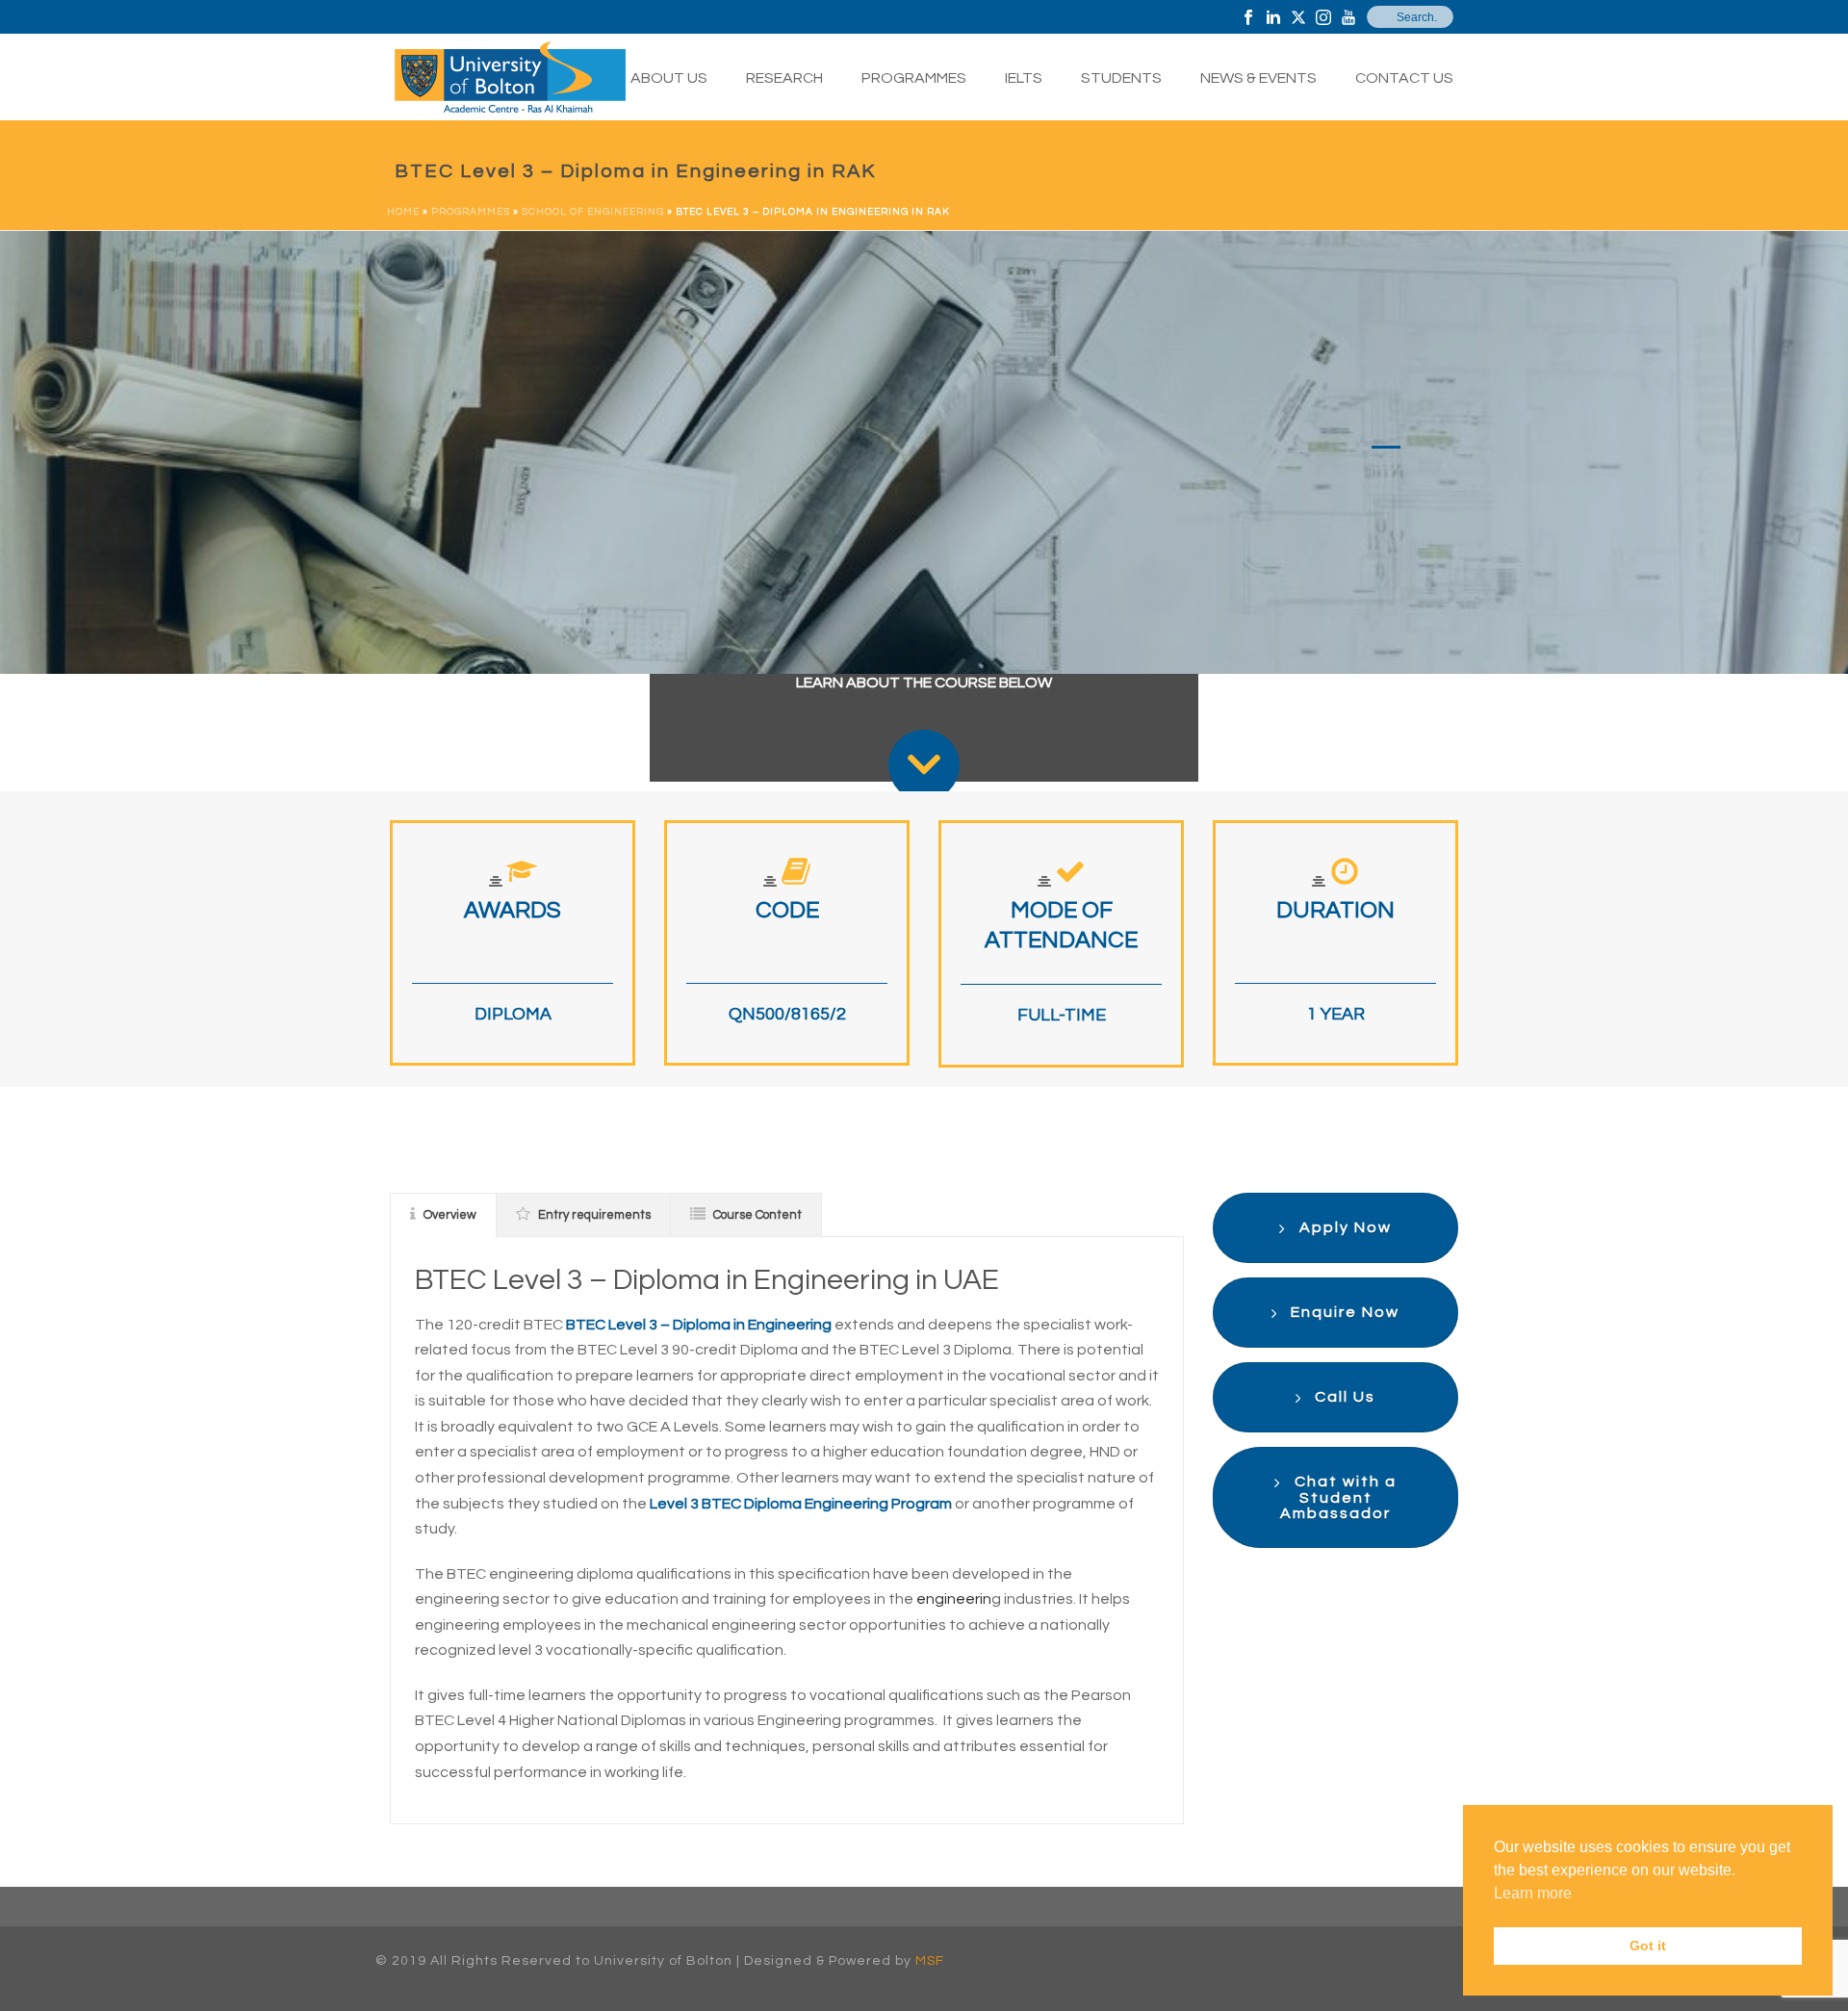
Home (403, 212)
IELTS (1024, 78)
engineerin (954, 1599)
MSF (930, 1961)
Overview (450, 1215)
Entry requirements (594, 1215)
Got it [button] (1648, 1946)
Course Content (757, 1215)
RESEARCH (784, 78)
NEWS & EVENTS (1258, 78)
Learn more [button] (1533, 1893)
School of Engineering (593, 212)
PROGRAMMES (914, 78)
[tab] (443, 1215)
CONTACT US (1404, 78)
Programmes (471, 212)
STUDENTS (1121, 78)
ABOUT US (669, 78)
